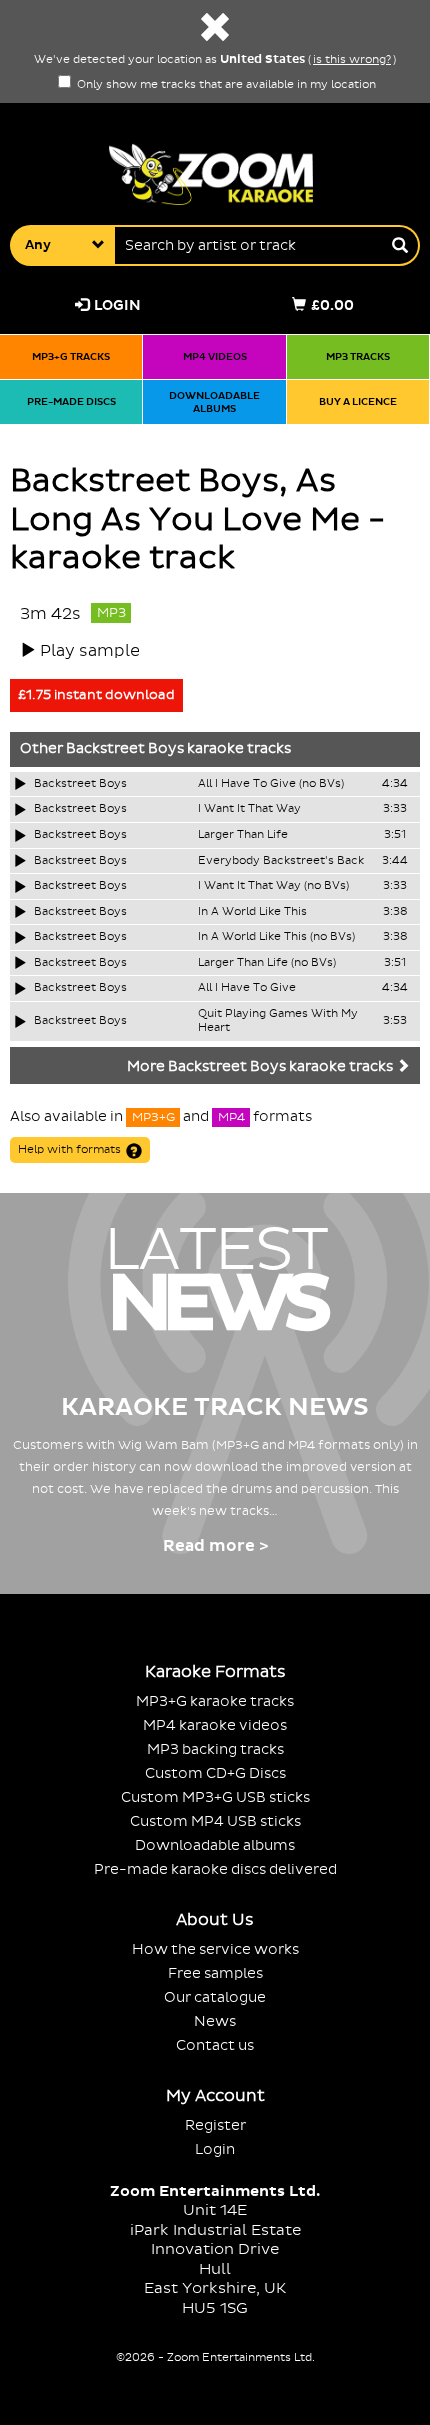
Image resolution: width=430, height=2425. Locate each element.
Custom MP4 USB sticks (215, 1821)
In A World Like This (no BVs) (276, 937)
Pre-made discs (71, 401)
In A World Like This (252, 912)
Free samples (215, 1973)
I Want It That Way (249, 809)
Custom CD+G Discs (215, 1773)
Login (117, 305)
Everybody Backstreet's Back (281, 861)
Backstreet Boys (125, 749)
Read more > (215, 1546)
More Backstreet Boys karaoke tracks (261, 1067)
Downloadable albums (214, 402)
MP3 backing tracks (215, 1749)
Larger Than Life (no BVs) (267, 963)
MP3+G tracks (71, 356)
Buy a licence (358, 401)
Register (215, 2125)
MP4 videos (215, 356)
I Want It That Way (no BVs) (273, 886)
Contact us (215, 2045)
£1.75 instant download (96, 695)
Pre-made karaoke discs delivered (215, 1869)
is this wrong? (352, 60)
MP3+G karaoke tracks (215, 1701)
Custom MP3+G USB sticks (215, 1797)
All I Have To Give (247, 988)
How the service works (215, 1949)
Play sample (90, 651)
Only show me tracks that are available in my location (225, 85)
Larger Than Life (243, 835)
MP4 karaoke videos (215, 1725)
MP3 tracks (358, 356)
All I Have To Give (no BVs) (271, 784)
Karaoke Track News (215, 1407)
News (215, 2021)
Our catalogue (215, 1997)
